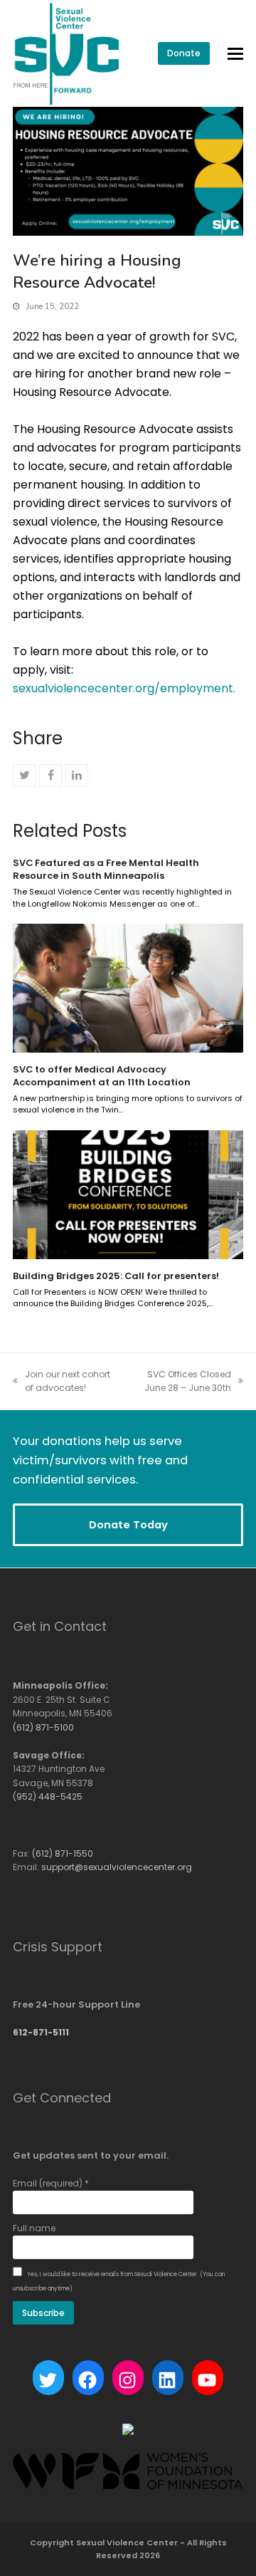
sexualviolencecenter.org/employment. (124, 688)
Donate (184, 53)
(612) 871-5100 (43, 1727)
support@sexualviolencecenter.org (117, 1867)
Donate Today (128, 1524)
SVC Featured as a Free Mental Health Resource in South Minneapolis (106, 869)
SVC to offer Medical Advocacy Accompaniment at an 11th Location (102, 1076)
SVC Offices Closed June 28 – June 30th (179, 1382)
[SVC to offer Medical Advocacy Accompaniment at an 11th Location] (128, 987)
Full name (34, 2228)
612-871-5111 (41, 2032)
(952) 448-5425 (48, 1797)
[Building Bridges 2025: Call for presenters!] (128, 1194)
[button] (235, 54)
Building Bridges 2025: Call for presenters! (116, 1276)
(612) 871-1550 (63, 1853)
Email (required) (51, 2183)
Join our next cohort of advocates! (62, 1382)
